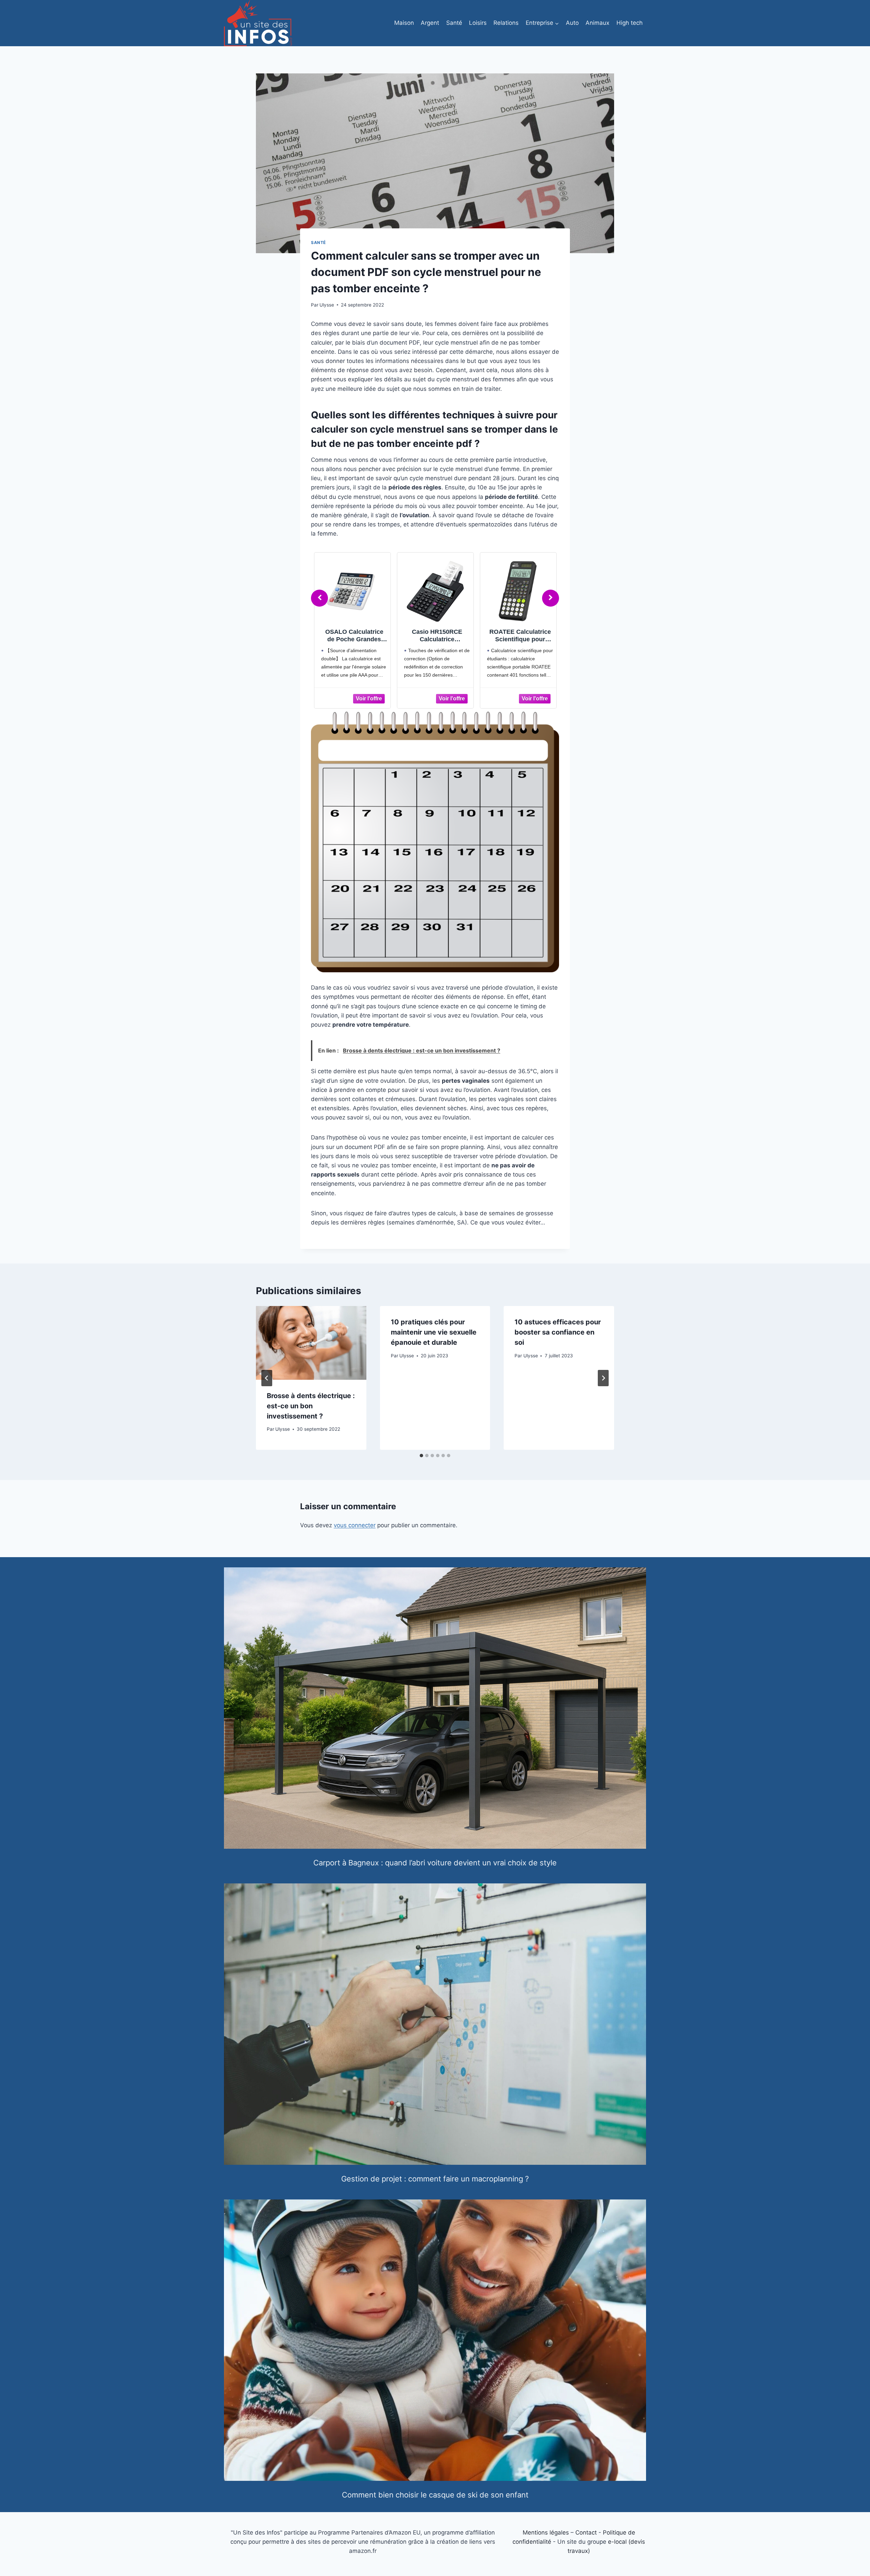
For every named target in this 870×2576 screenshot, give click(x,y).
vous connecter (355, 1525)
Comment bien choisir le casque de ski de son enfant (435, 2495)
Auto (572, 23)
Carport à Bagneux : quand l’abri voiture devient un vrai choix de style (435, 1863)
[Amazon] (352, 698)
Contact (586, 2533)
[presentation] (311, 1343)
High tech (630, 23)
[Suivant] (603, 1378)
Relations (506, 23)
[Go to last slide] (267, 1378)
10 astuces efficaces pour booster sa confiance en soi (558, 1332)
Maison (404, 23)
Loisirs (478, 23)
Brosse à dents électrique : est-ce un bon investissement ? (311, 1406)
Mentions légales (546, 2533)
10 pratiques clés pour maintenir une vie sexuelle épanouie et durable (434, 1332)
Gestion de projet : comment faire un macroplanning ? (435, 2179)
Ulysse (327, 305)
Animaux (597, 23)
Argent (430, 23)
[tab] (421, 1456)
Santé (454, 23)
